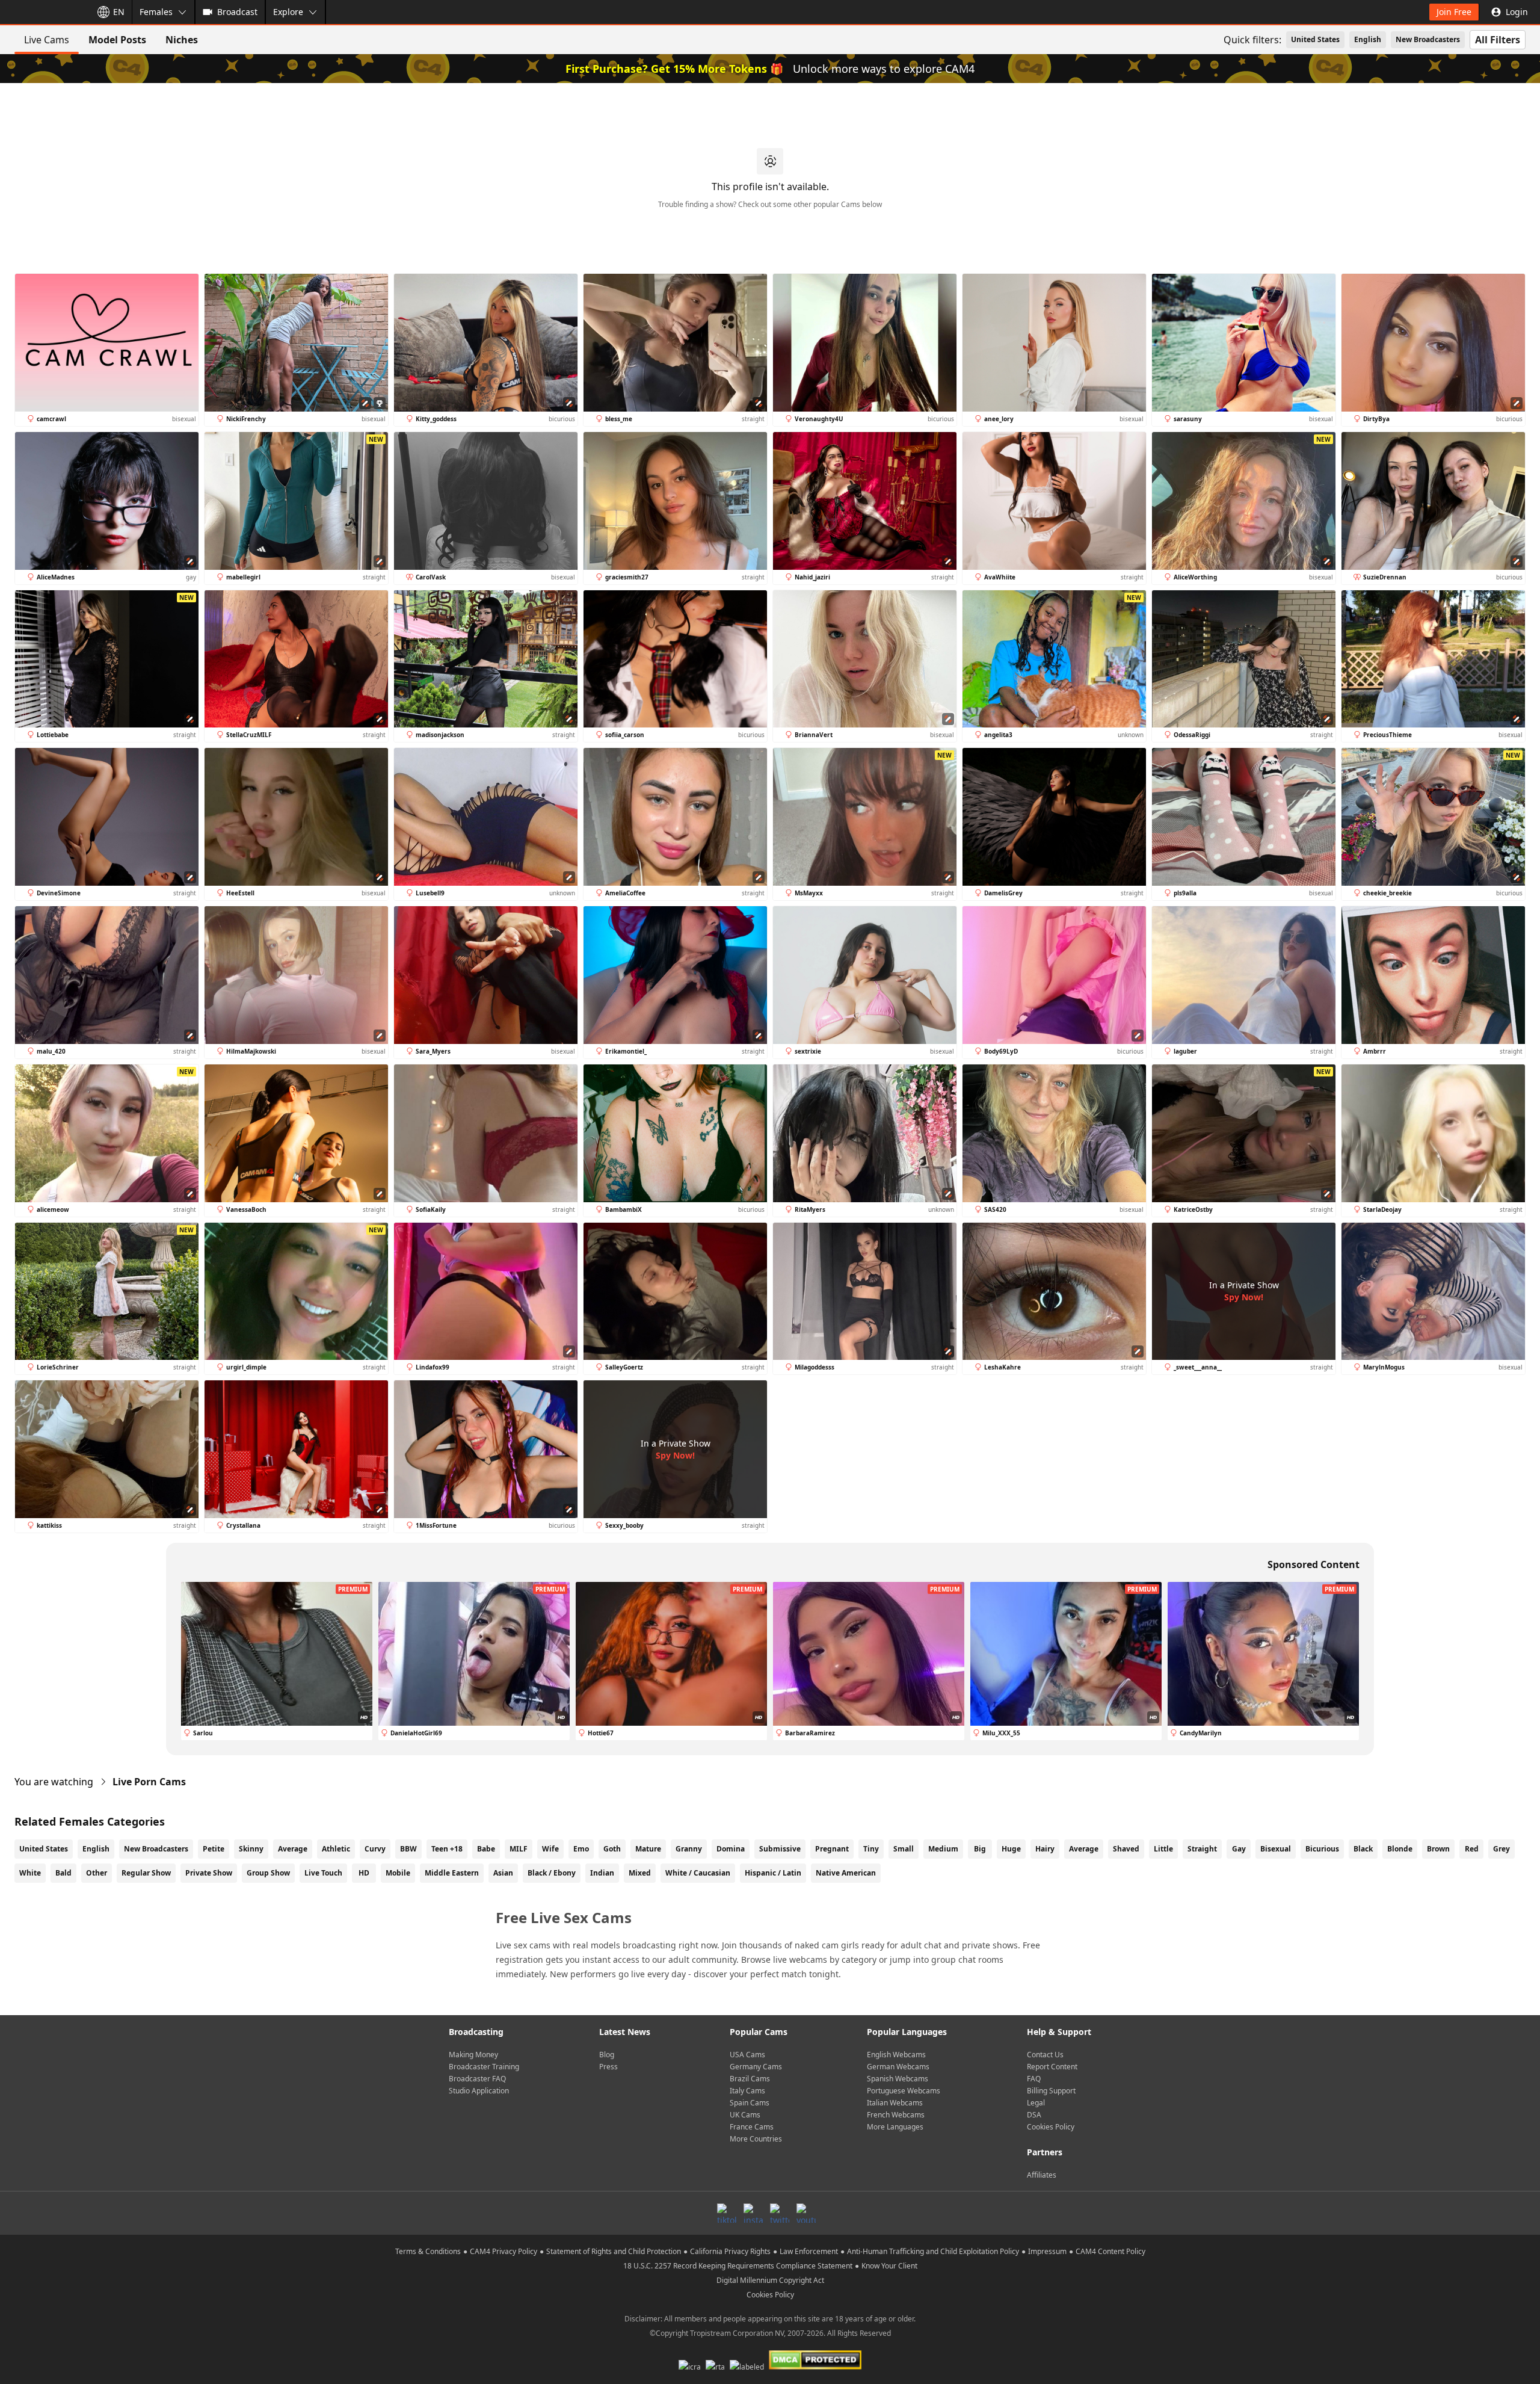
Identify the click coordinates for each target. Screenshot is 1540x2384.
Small (904, 1849)
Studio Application (479, 2091)
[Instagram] (753, 2213)
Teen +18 (447, 1849)
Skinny (251, 1849)
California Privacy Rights (730, 2251)
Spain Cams (750, 2103)
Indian (602, 1873)
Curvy (375, 1849)
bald (63, 1873)
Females (156, 12)
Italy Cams (747, 2091)
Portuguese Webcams (904, 2091)
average (1084, 1849)
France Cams (752, 2127)
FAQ (1034, 2079)
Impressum (1047, 2251)
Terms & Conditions (428, 2251)
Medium (943, 1849)
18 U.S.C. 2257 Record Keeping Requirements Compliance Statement (738, 2266)
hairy (1045, 1849)
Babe (486, 1849)
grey (1501, 1849)
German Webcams (898, 2067)
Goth (612, 1849)
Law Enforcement (809, 2251)
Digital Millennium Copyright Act (770, 2280)
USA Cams (747, 2055)
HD (364, 1873)
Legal (1036, 2103)
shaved (1126, 1849)
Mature (648, 1849)
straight (1202, 1849)
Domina (731, 1849)
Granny (689, 1849)
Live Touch (323, 1873)
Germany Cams (756, 2067)
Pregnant (832, 1849)
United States (1315, 39)
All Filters (1498, 40)
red (1472, 1849)
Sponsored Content (1314, 1564)
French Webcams (896, 2115)
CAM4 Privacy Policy (504, 2251)
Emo (581, 1849)
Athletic (336, 1849)
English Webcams (896, 2055)
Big (980, 1849)
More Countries (756, 2139)
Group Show (268, 1873)
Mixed (640, 1873)
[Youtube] (806, 2213)
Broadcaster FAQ (477, 2079)
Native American (846, 1873)
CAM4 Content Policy (1110, 2251)
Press (608, 2067)
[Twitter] (780, 2213)
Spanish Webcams (898, 2079)
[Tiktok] (727, 2213)
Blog (607, 2055)
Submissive (780, 1849)
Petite (214, 1849)
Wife (550, 1849)
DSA (1034, 2115)
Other (97, 1873)
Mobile (398, 1873)
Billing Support (1051, 2091)
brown (1438, 1849)
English (1368, 39)
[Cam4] (43, 12)
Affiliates (1042, 2175)
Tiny (871, 1849)
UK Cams (745, 2115)
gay (1239, 1849)
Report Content (1052, 2067)
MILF (519, 1849)
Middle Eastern (452, 1873)
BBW (408, 1849)
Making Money (473, 2055)
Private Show (209, 1873)
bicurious (1322, 1849)
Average (293, 1849)
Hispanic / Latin (773, 1873)
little (1163, 1849)
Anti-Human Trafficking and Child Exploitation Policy (933, 2251)
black (1363, 1849)
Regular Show (146, 1873)
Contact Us (1045, 2055)
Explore (288, 12)
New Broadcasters (1428, 39)
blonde (1400, 1849)
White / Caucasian (698, 1873)
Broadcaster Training (484, 2067)
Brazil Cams (750, 2079)
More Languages (895, 2127)
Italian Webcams (895, 2103)
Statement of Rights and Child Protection (614, 2251)
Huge (1011, 1849)
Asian (503, 1873)
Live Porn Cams (149, 1782)
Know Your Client (889, 2266)
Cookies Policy (1051, 2127)
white (30, 1873)
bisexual (1276, 1849)
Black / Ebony (552, 1873)
